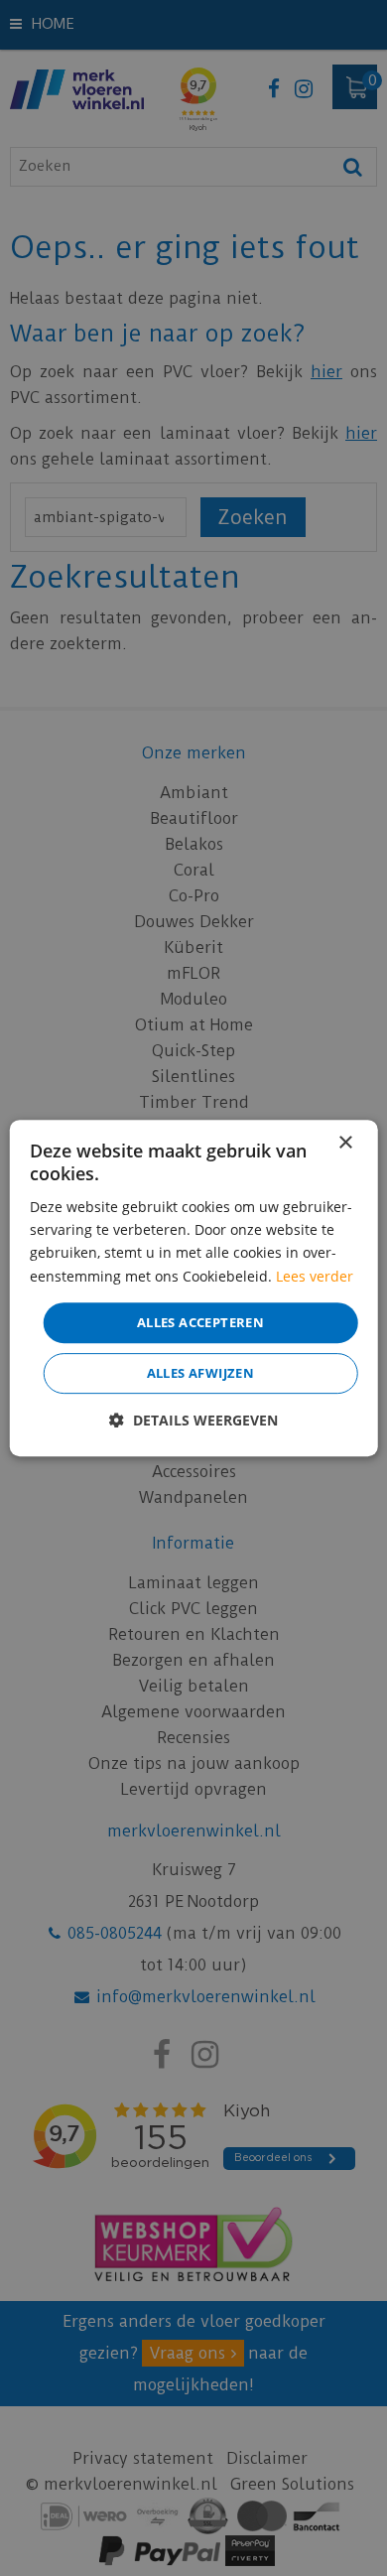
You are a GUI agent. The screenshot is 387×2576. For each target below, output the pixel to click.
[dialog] (194, 1288)
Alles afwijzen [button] (201, 1373)
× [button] (345, 1143)
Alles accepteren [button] (200, 1322)
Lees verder (315, 1276)
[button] (193, 1420)
